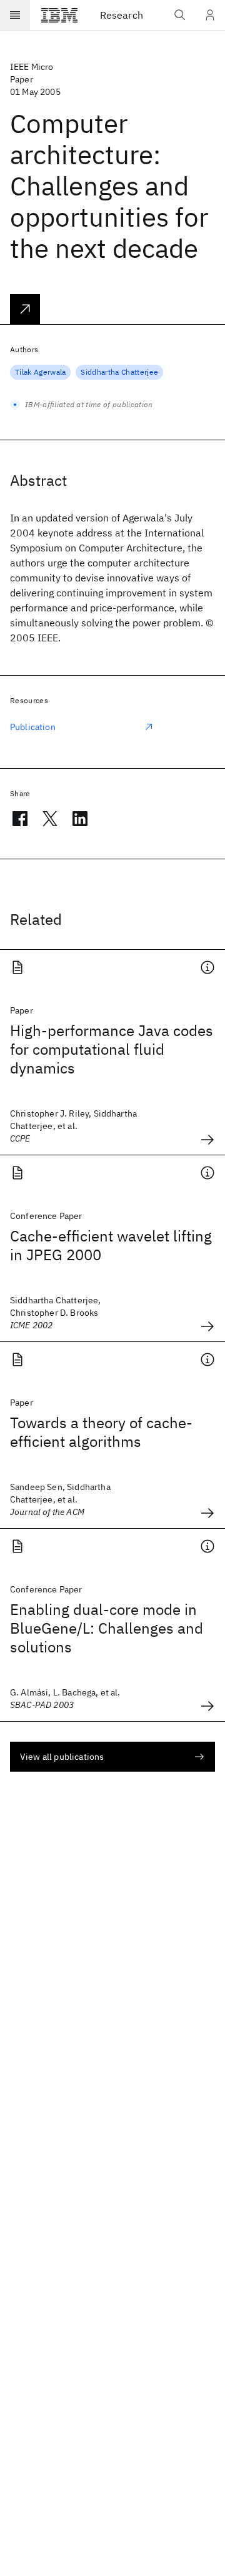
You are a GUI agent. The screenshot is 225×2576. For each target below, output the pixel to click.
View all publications (62, 1757)
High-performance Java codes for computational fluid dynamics (112, 1049)
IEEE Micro (32, 67)
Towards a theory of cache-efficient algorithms (101, 1432)
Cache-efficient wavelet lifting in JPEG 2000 (111, 1245)
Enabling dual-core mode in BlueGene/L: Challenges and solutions (107, 1628)
